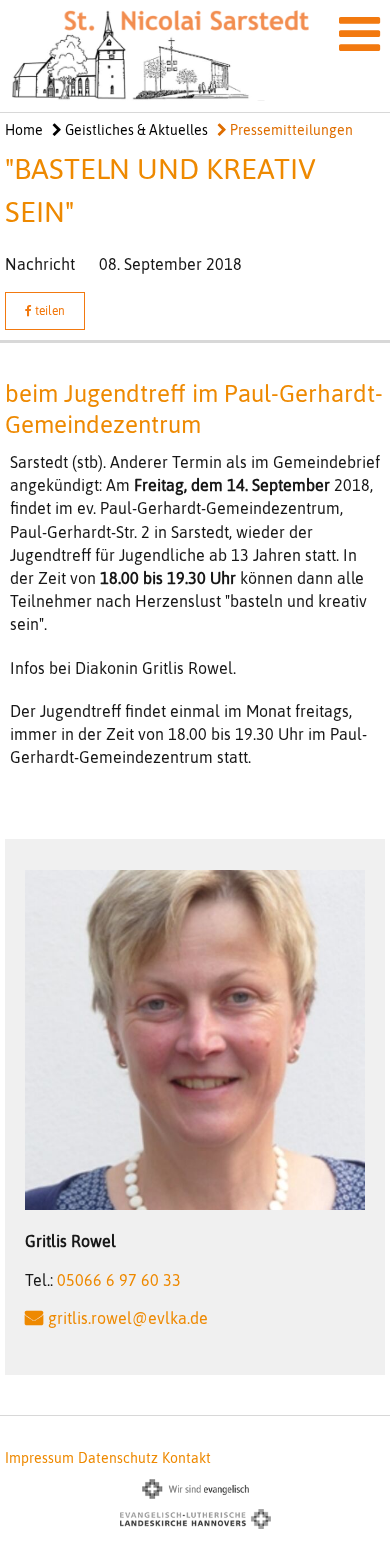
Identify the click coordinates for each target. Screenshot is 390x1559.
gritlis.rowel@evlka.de (128, 1318)
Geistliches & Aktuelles (135, 130)
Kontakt (186, 1458)
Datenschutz (118, 1458)
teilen (48, 311)
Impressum (39, 1458)
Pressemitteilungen (290, 130)
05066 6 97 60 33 (119, 1280)
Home (24, 130)
